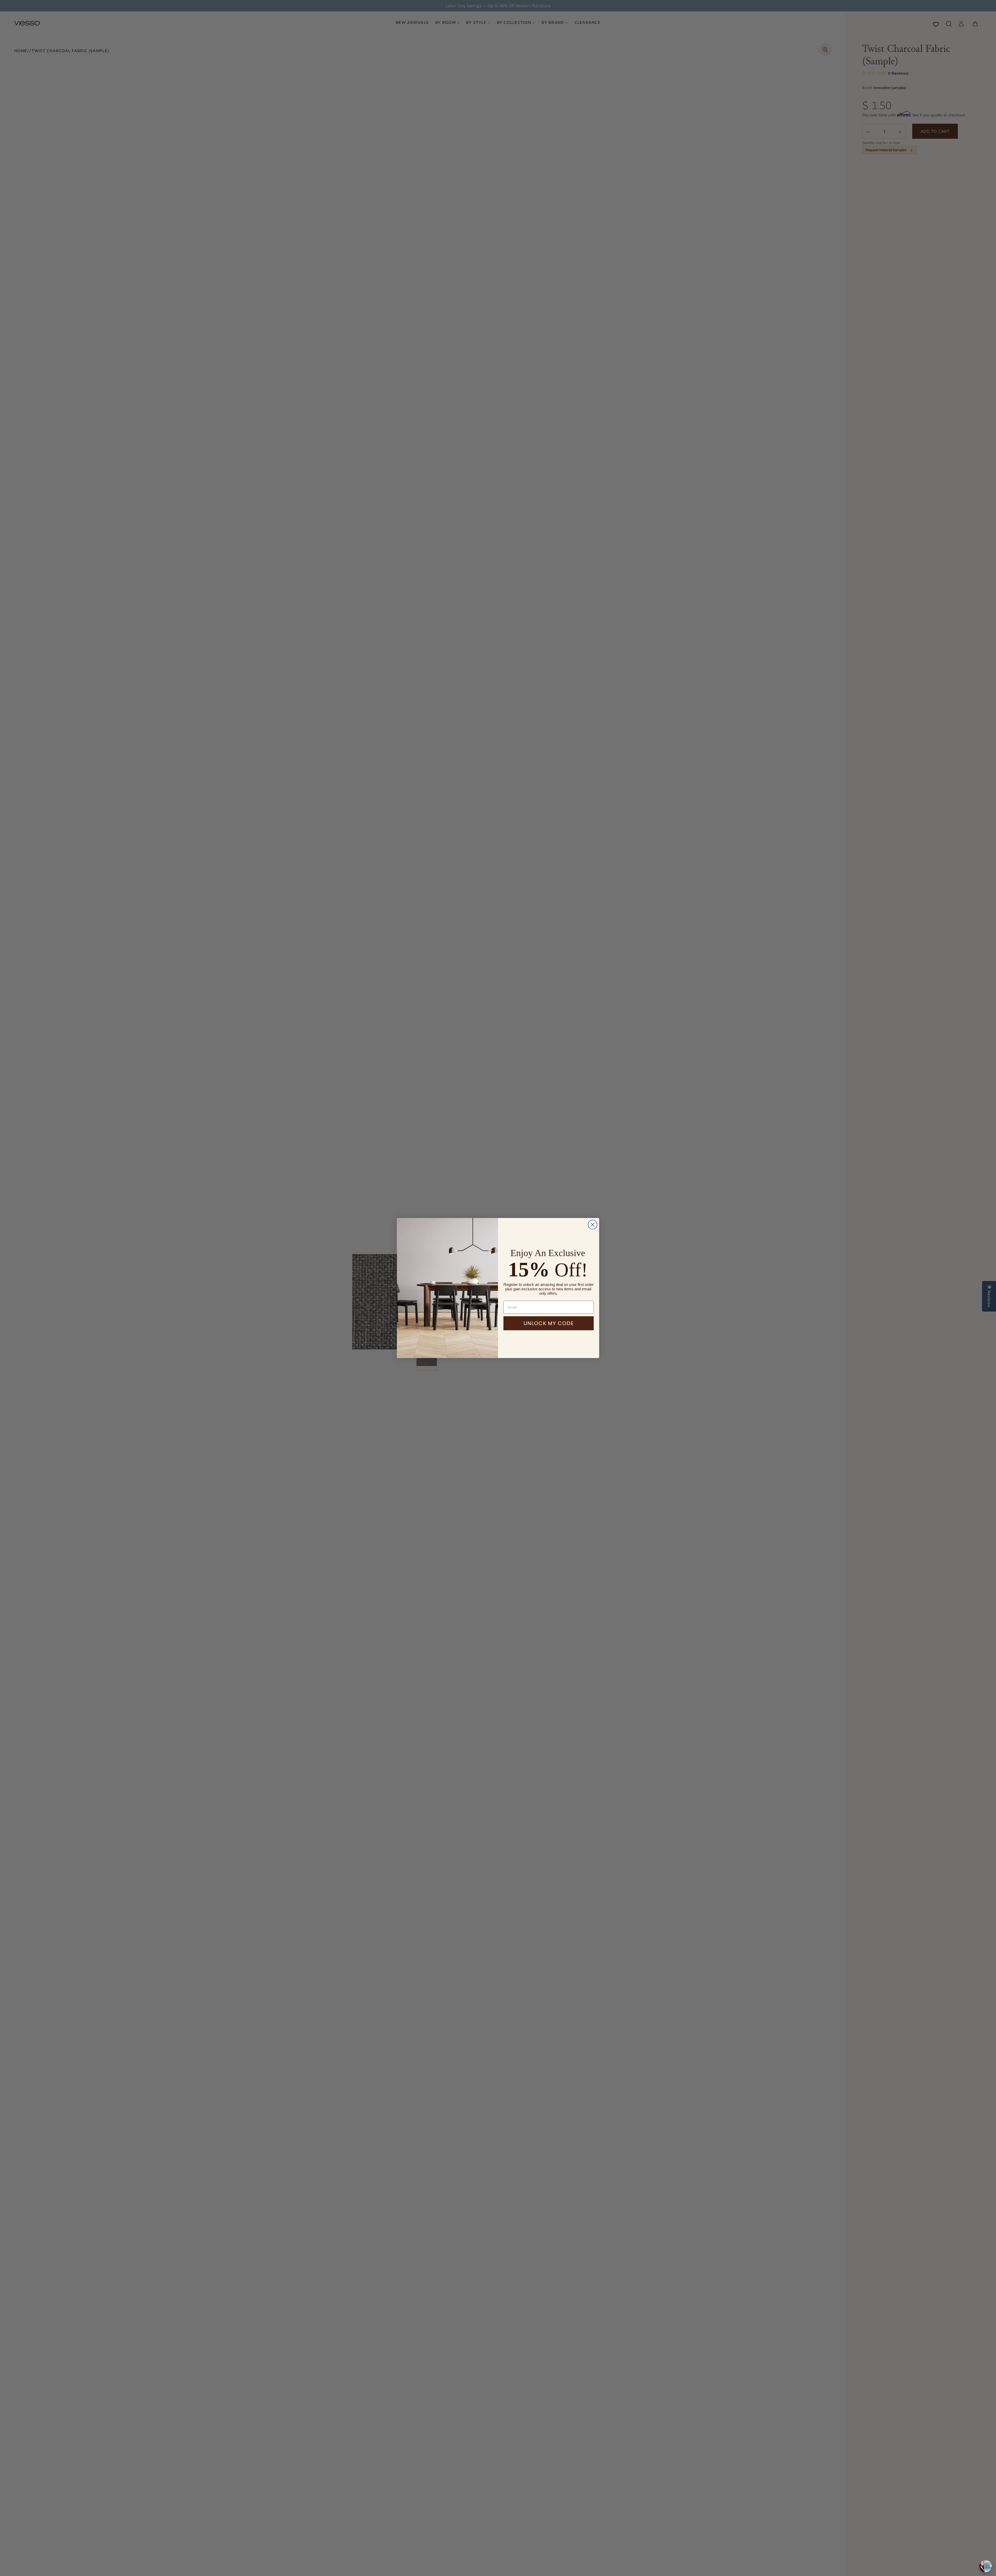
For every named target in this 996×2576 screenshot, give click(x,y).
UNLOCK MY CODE (549, 1323)
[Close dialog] (593, 1225)
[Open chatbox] (986, 2566)
